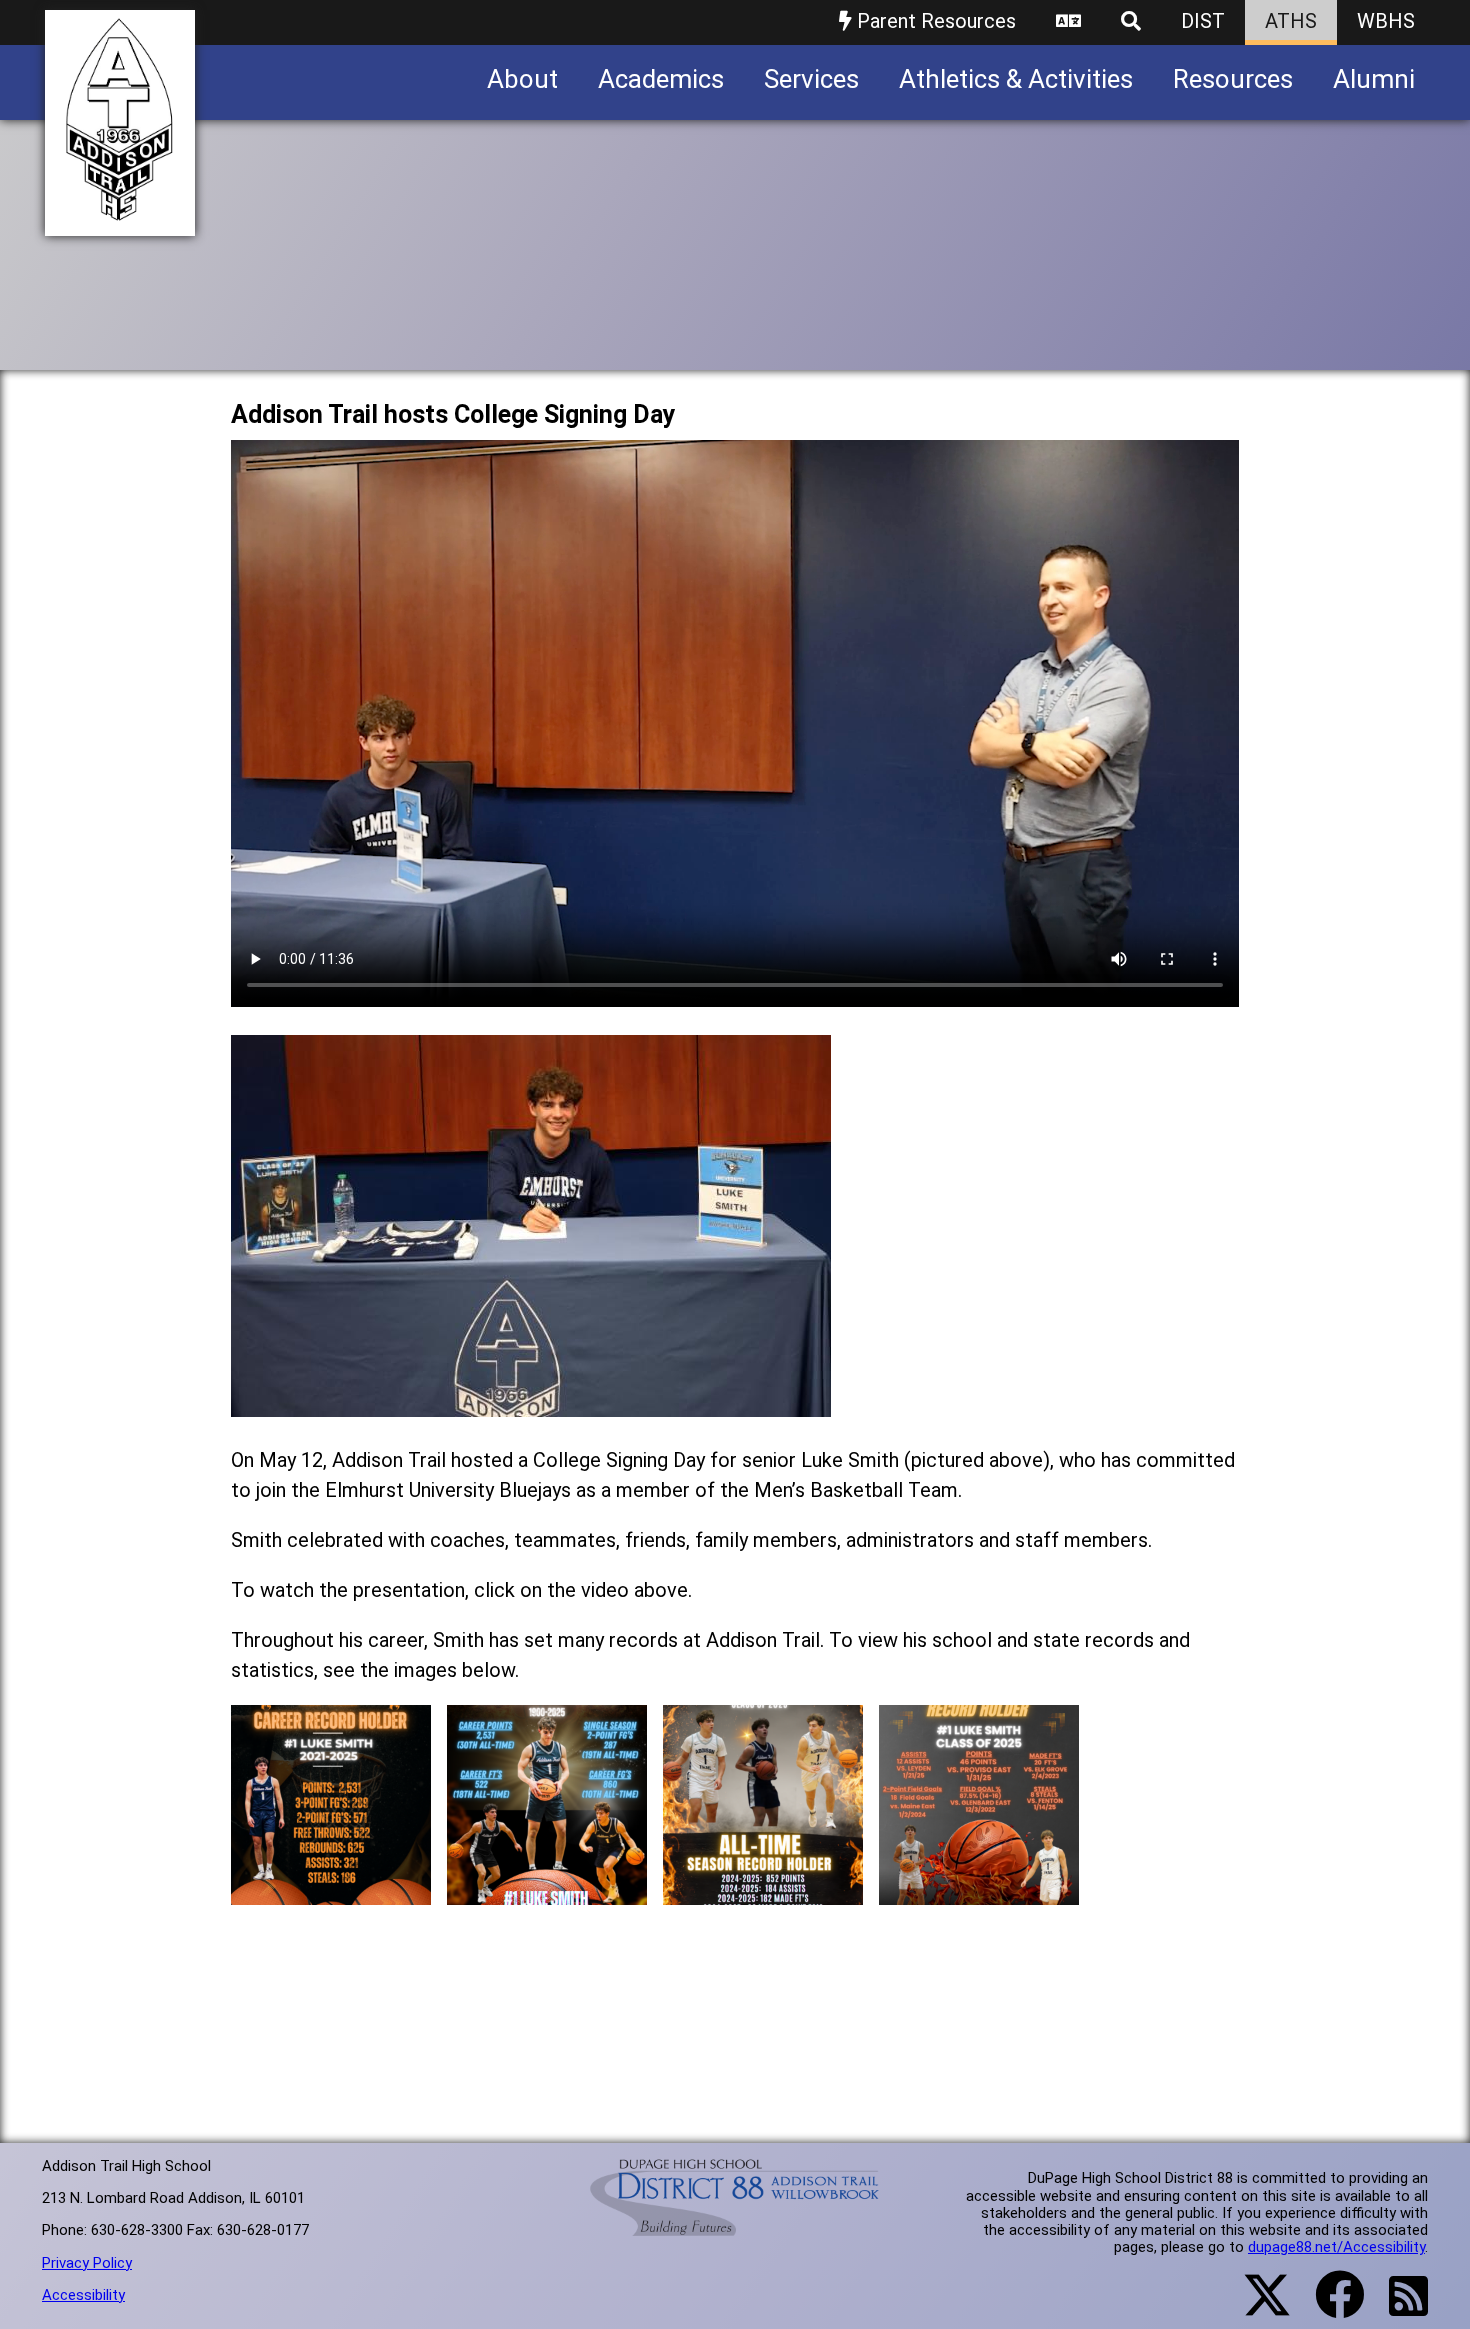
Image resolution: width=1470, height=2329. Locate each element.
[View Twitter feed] (1256, 2307)
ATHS (1291, 21)
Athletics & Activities (1016, 79)
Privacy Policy (87, 2263)
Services (811, 79)
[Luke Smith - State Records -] (547, 1889)
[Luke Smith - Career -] (331, 1889)
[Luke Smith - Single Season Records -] (763, 1889)
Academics (661, 79)
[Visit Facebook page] (1327, 2307)
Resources (1233, 79)
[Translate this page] (1068, 22)
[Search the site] (1131, 22)
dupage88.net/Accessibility (1336, 2247)
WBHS (1386, 21)
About (522, 79)
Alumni (1374, 79)
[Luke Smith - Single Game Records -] (979, 1889)
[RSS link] (1398, 2308)
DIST (1203, 21)
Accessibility (83, 2295)
